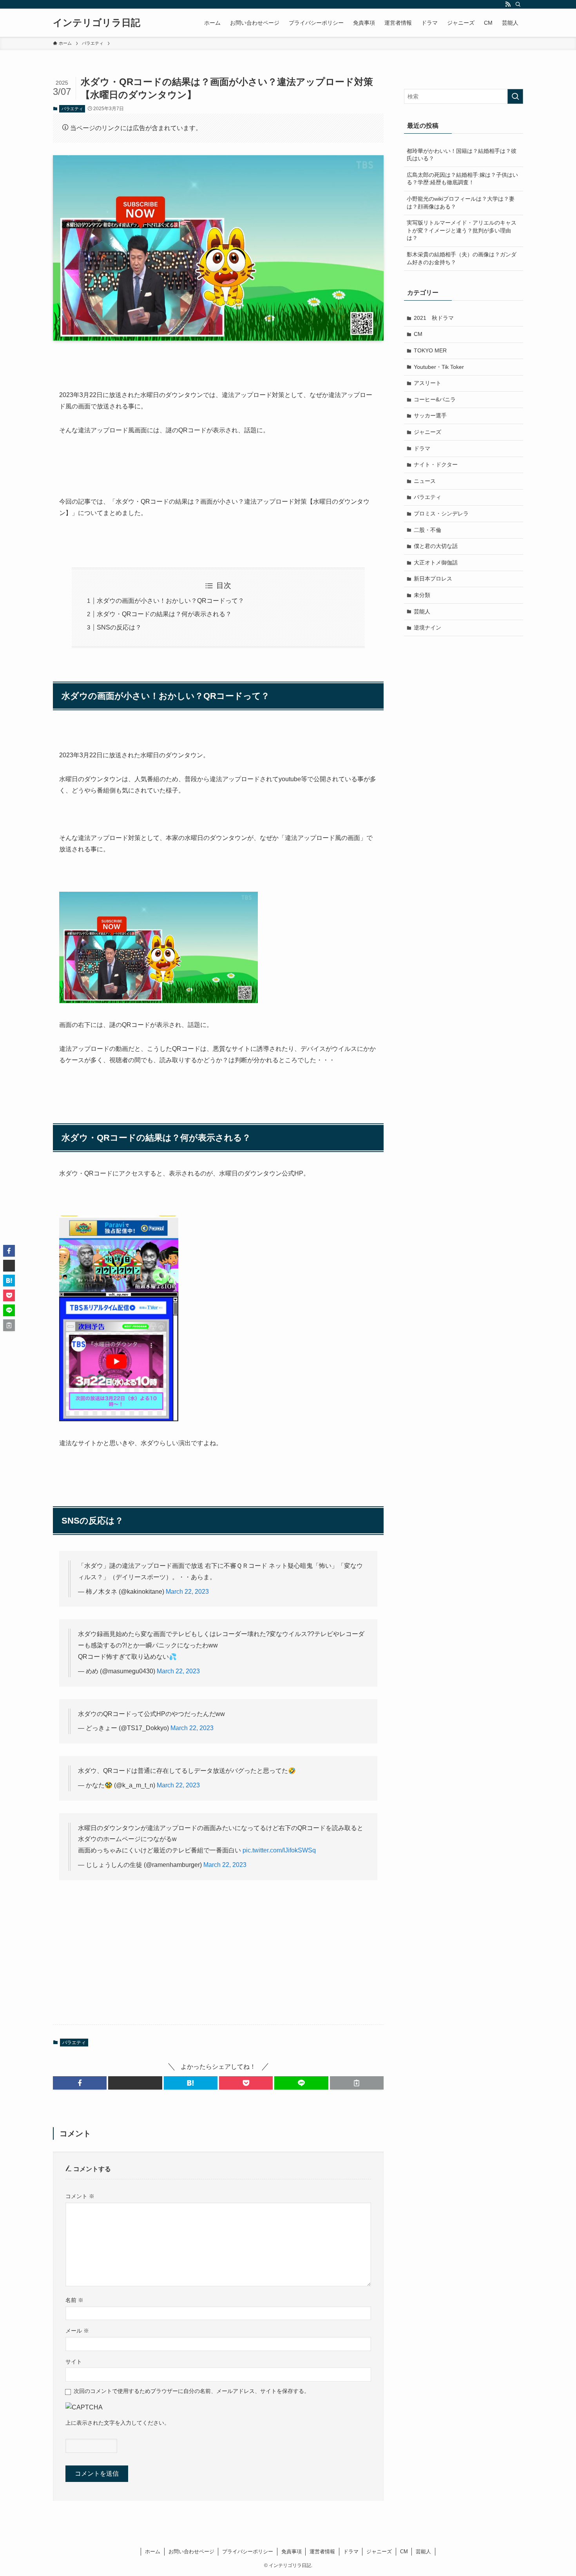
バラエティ (72, 109)
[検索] (518, 4)
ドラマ (422, 448)
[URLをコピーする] (357, 2083)
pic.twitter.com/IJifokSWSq (279, 1850)
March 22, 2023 (187, 1592)
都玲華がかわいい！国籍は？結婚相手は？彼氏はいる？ (462, 155)
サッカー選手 (430, 415)
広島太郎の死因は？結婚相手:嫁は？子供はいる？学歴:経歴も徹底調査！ (462, 179)
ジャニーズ (427, 432)
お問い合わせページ (191, 2552)
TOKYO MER (430, 350)
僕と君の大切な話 (436, 546)
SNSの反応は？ (119, 627)
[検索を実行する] (515, 96)
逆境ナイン (427, 628)
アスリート (427, 383)
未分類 (422, 595)
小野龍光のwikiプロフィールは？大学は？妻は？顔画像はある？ (461, 203)
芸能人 (422, 611)
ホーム (153, 2552)
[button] (80, 2083)
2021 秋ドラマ (434, 318)
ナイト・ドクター (436, 464)
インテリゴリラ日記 (97, 23)
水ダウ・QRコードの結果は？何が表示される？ (164, 614)
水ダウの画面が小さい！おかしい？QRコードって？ (170, 601)
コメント (80, 2196)
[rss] (508, 4)
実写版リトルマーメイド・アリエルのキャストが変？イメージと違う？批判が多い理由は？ (462, 230)
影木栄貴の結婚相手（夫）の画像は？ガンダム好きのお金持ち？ (462, 258)
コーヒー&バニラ (435, 399)
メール (77, 2331)
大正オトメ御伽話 (436, 562)
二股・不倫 (427, 530)
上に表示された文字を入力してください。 (118, 2423)
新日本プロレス (433, 579)
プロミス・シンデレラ (441, 513)
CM (418, 334)
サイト (74, 2362)
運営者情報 (322, 2552)
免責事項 (292, 2552)
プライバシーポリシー (248, 2552)
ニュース (425, 481)
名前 (74, 2300)
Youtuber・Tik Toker (439, 367)
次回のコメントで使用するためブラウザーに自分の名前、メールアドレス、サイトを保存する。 (192, 2391)
